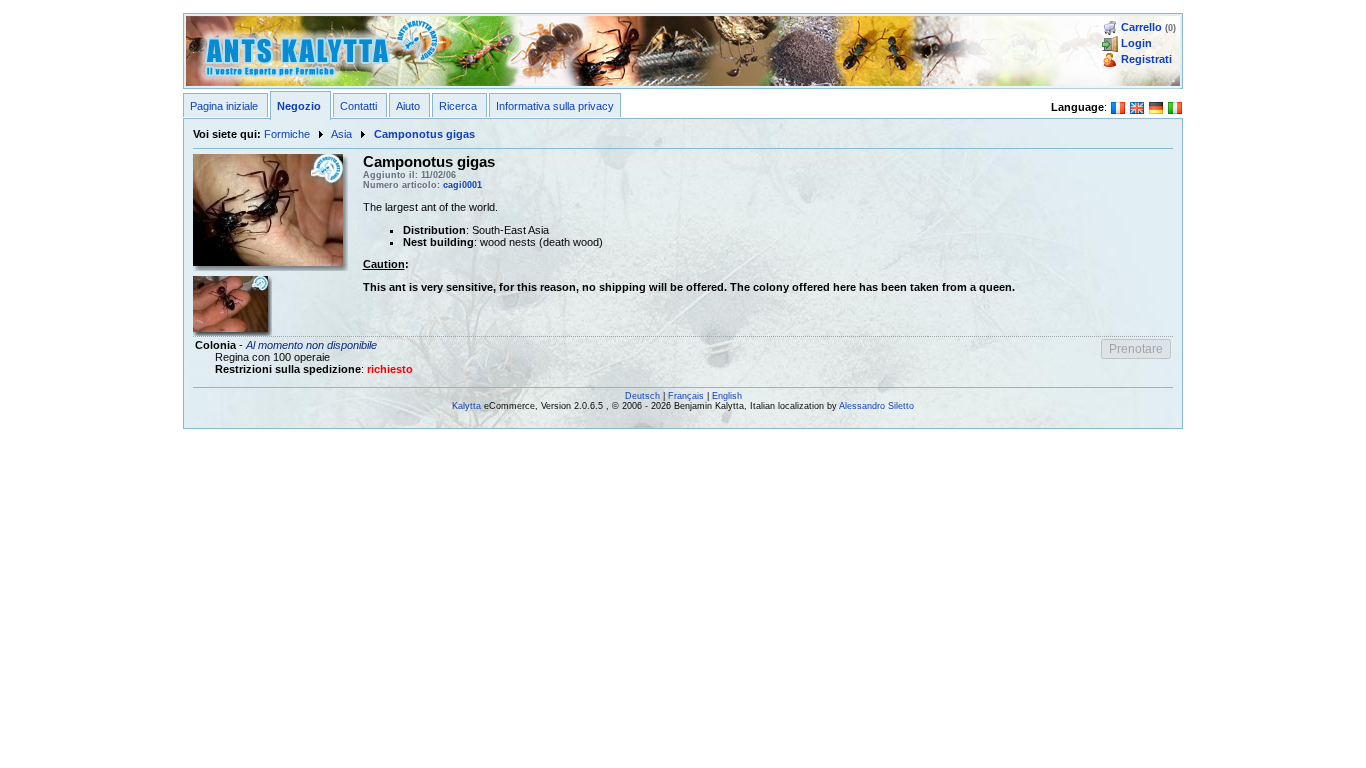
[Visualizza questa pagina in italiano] (1175, 106)
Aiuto (408, 106)
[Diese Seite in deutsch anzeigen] (1156, 106)
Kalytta (466, 406)
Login (1136, 43)
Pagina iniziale (224, 106)
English (727, 396)
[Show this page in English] (1137, 106)
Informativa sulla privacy (555, 106)
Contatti (358, 106)
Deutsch (642, 396)
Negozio (299, 106)
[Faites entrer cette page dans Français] (1118, 106)
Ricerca (458, 106)
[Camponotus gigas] (268, 209)
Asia (341, 134)
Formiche (287, 134)
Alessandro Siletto (876, 406)
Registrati (1146, 59)
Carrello (1141, 27)
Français (686, 396)
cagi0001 (462, 185)
